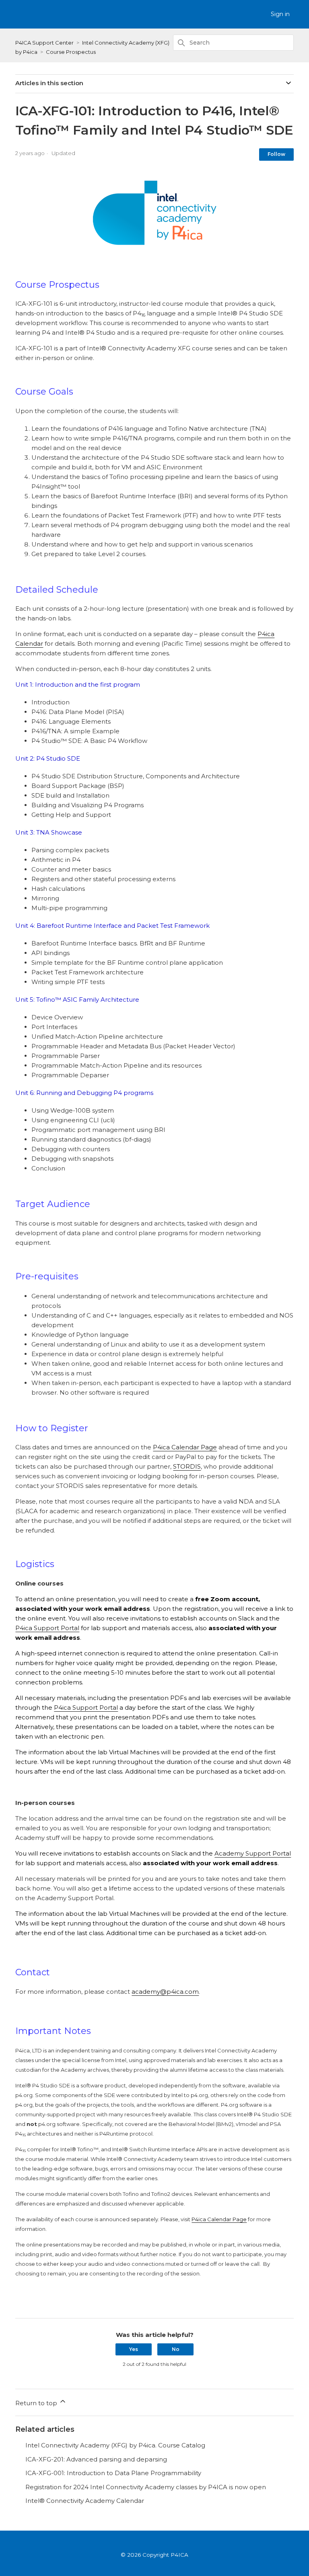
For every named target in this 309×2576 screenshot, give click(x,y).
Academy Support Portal (253, 1853)
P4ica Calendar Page (185, 1447)
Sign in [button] (280, 14)
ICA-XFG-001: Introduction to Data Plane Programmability (113, 2473)
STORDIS (187, 1466)
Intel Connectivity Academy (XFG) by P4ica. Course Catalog (115, 2445)
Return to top (37, 2403)
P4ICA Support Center (44, 43)
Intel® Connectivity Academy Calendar (85, 2501)
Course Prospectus (71, 52)
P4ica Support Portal (47, 1628)
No (176, 2349)
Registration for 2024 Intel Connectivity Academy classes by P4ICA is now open (146, 2487)
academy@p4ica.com (165, 1992)
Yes (134, 2349)
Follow (276, 154)
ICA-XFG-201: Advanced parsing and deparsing (96, 2459)
